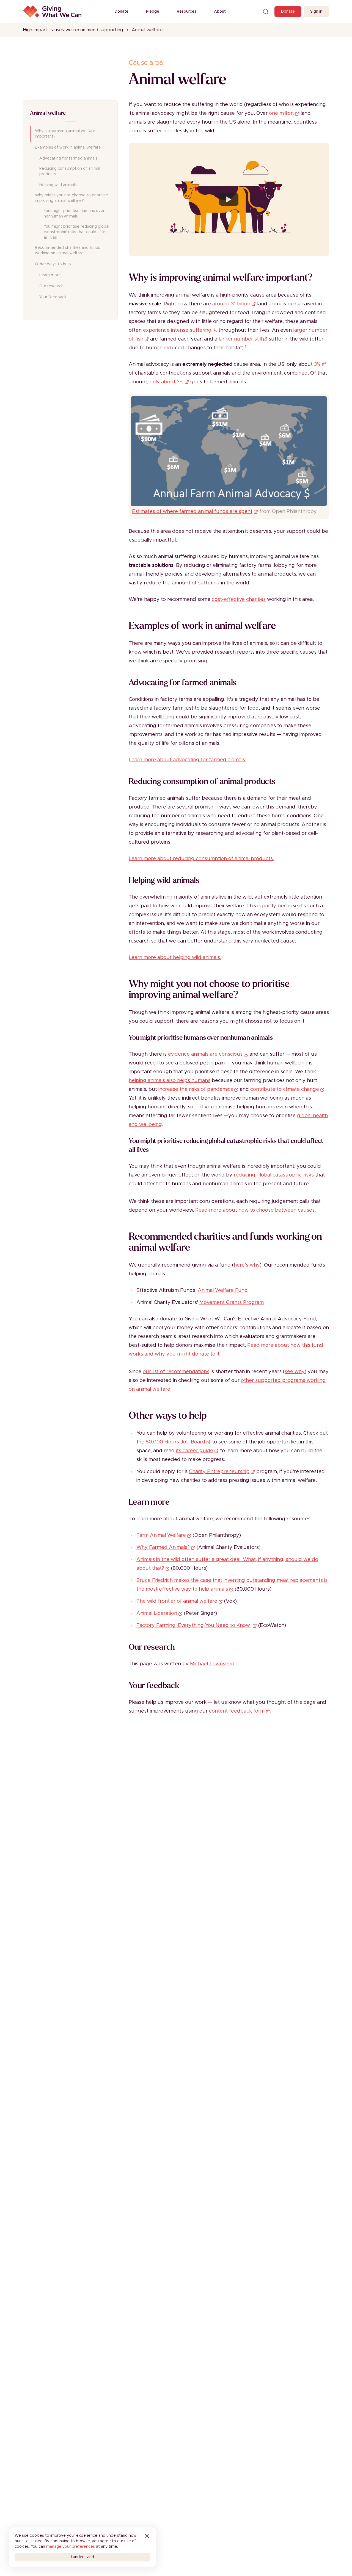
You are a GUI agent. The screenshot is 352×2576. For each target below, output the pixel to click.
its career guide (195, 1451)
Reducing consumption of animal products (70, 171)
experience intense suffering (177, 330)
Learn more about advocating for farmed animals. (187, 760)
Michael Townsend (212, 1664)
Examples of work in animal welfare (68, 147)
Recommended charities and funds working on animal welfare (68, 250)
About (220, 12)
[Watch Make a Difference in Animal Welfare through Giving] (229, 199)
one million (281, 113)
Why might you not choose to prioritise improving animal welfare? (71, 198)
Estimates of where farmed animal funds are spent (192, 512)
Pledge (153, 12)
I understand (82, 2557)
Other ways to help (53, 264)
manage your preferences (71, 2547)
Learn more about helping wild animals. (175, 958)
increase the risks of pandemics (196, 1089)
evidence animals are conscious (205, 1054)
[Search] (266, 12)
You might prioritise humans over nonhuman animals (74, 214)
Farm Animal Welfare (161, 1535)
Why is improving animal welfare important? (65, 134)
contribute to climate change (285, 1089)
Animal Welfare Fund (223, 1290)
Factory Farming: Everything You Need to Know (194, 1626)
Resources (187, 12)
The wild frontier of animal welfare (177, 1601)
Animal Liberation (157, 1613)
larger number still (240, 339)
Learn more (50, 275)
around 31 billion (231, 304)
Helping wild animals (58, 185)
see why (295, 1372)
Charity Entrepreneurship (219, 1472)
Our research (51, 286)
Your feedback (53, 297)
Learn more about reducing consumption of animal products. (201, 859)
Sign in (316, 12)
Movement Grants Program (232, 1303)
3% (317, 364)
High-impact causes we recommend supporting (73, 30)
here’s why (247, 1265)
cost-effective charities (239, 600)
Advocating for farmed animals (68, 158)
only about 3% (167, 382)
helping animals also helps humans (170, 1081)
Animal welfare (48, 113)
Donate (122, 12)
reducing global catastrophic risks (274, 1175)
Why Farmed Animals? (163, 1548)
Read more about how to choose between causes (255, 1210)
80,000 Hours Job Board (175, 1442)
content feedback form (237, 1711)
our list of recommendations (176, 1372)
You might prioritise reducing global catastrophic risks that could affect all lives (76, 232)
